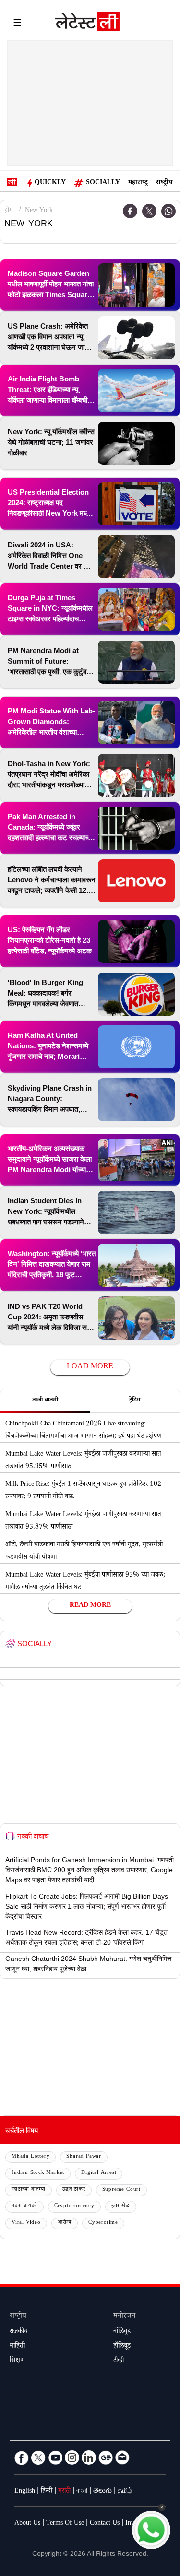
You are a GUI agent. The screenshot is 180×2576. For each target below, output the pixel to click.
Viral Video (26, 2223)
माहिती (17, 2347)
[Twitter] (149, 211)
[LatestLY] (87, 24)
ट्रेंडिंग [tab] (135, 1401)
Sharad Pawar (84, 2157)
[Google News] (106, 2457)
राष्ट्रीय (164, 183)
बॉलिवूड (122, 2332)
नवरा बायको (24, 2206)
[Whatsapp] (168, 211)
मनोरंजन (124, 2317)
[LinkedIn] (89, 2457)
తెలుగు (102, 2492)
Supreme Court (121, 2190)
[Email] (122, 2457)
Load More (90, 1367)
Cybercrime (103, 2223)
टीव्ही (119, 2361)
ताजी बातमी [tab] (45, 1401)
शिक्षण (17, 2361)
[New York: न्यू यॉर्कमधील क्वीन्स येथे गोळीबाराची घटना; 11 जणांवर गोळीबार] (136, 443)
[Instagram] (72, 2457)
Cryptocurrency (74, 2206)
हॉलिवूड (122, 2347)
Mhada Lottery (30, 2157)
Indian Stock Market (38, 2173)
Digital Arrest (99, 2173)
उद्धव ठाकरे (74, 2190)
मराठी (64, 2492)
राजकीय (19, 2332)
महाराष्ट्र (138, 183)
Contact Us (105, 2524)
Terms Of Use (65, 2524)
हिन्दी (47, 2492)
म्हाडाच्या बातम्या (29, 2190)
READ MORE (90, 1606)
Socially (103, 183)
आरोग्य (65, 2223)
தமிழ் (125, 2492)
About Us (27, 2524)
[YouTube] (55, 2457)
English (25, 2492)
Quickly (50, 183)
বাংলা (82, 2492)
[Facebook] (22, 2457)
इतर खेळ (121, 2206)
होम (9, 211)
